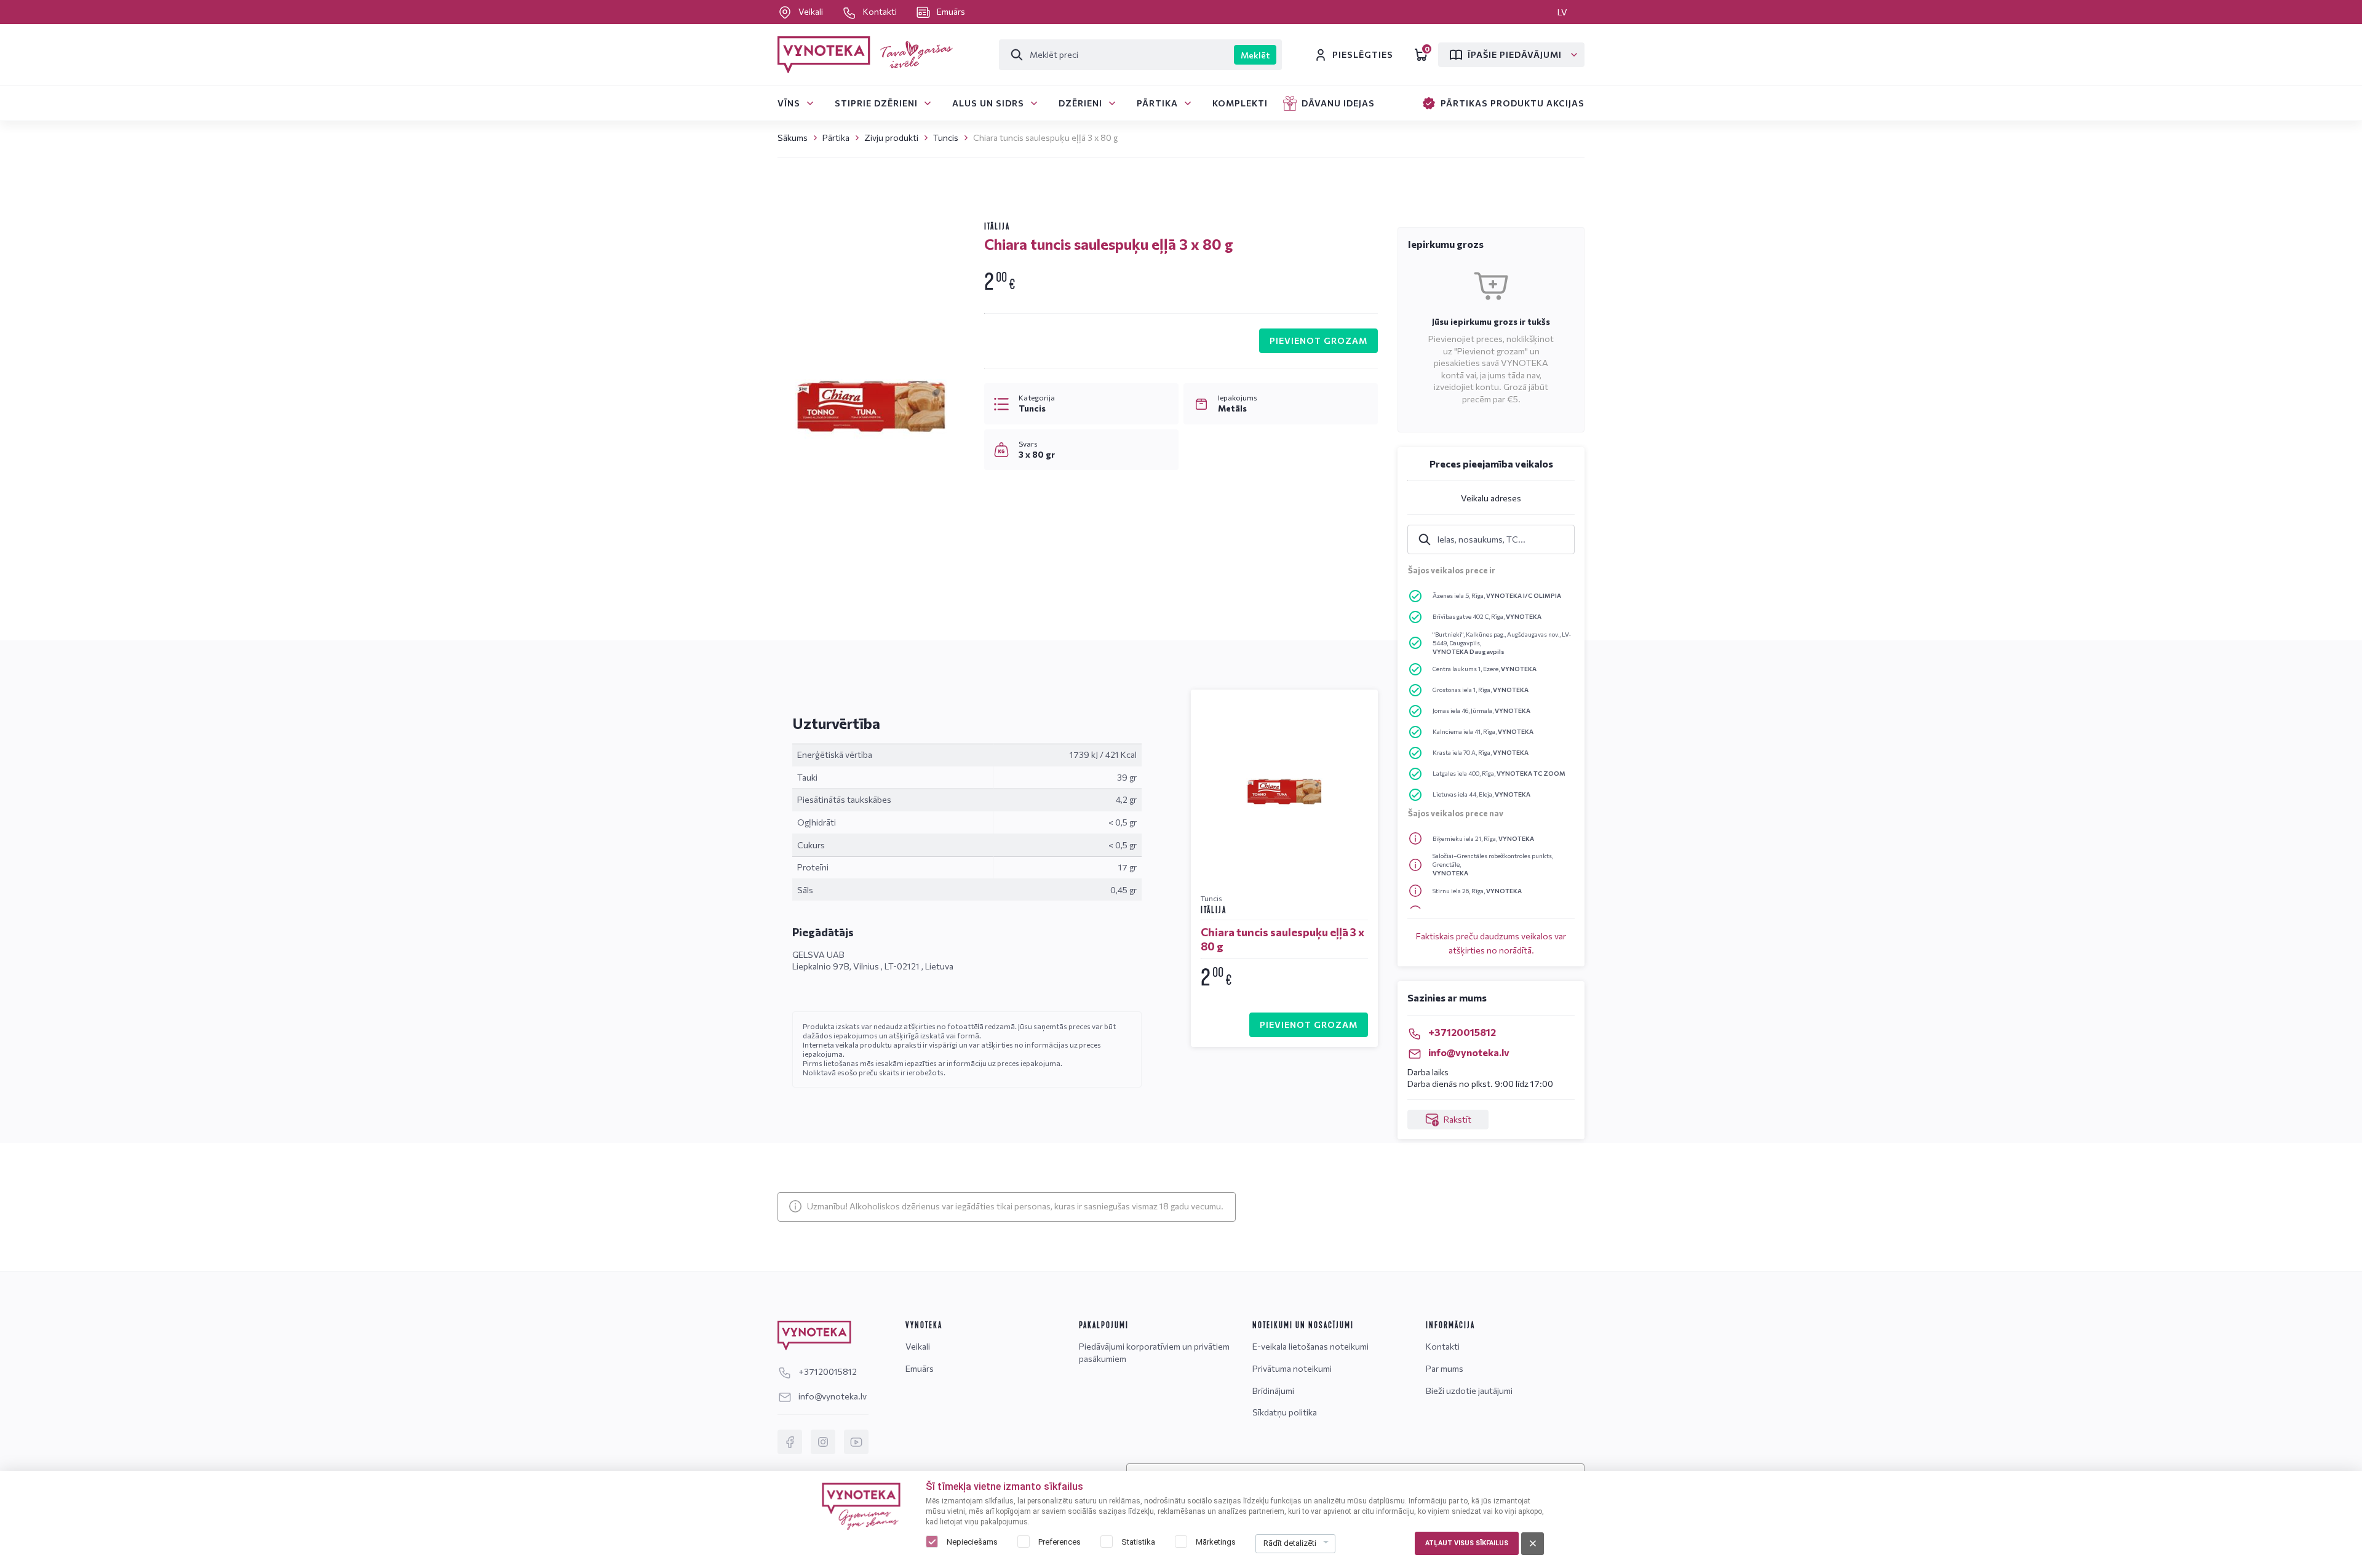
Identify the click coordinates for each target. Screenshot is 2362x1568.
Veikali (811, 11)
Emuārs (950, 11)
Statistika (1138, 1542)
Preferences (1060, 1542)
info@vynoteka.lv (1468, 1052)
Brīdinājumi (1273, 1391)
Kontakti (880, 11)
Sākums (793, 137)
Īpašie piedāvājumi (1515, 54)
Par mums (1445, 1368)
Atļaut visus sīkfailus (1467, 1543)
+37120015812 (1461, 1032)
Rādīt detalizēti (1290, 1543)
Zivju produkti (891, 137)
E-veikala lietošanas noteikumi (1310, 1346)
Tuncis (946, 137)
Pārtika (836, 137)
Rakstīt (1457, 1119)
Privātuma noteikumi (1292, 1368)
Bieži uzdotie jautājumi (1469, 1391)
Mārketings (1216, 1542)
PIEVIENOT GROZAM (1318, 340)
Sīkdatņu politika (1285, 1412)
